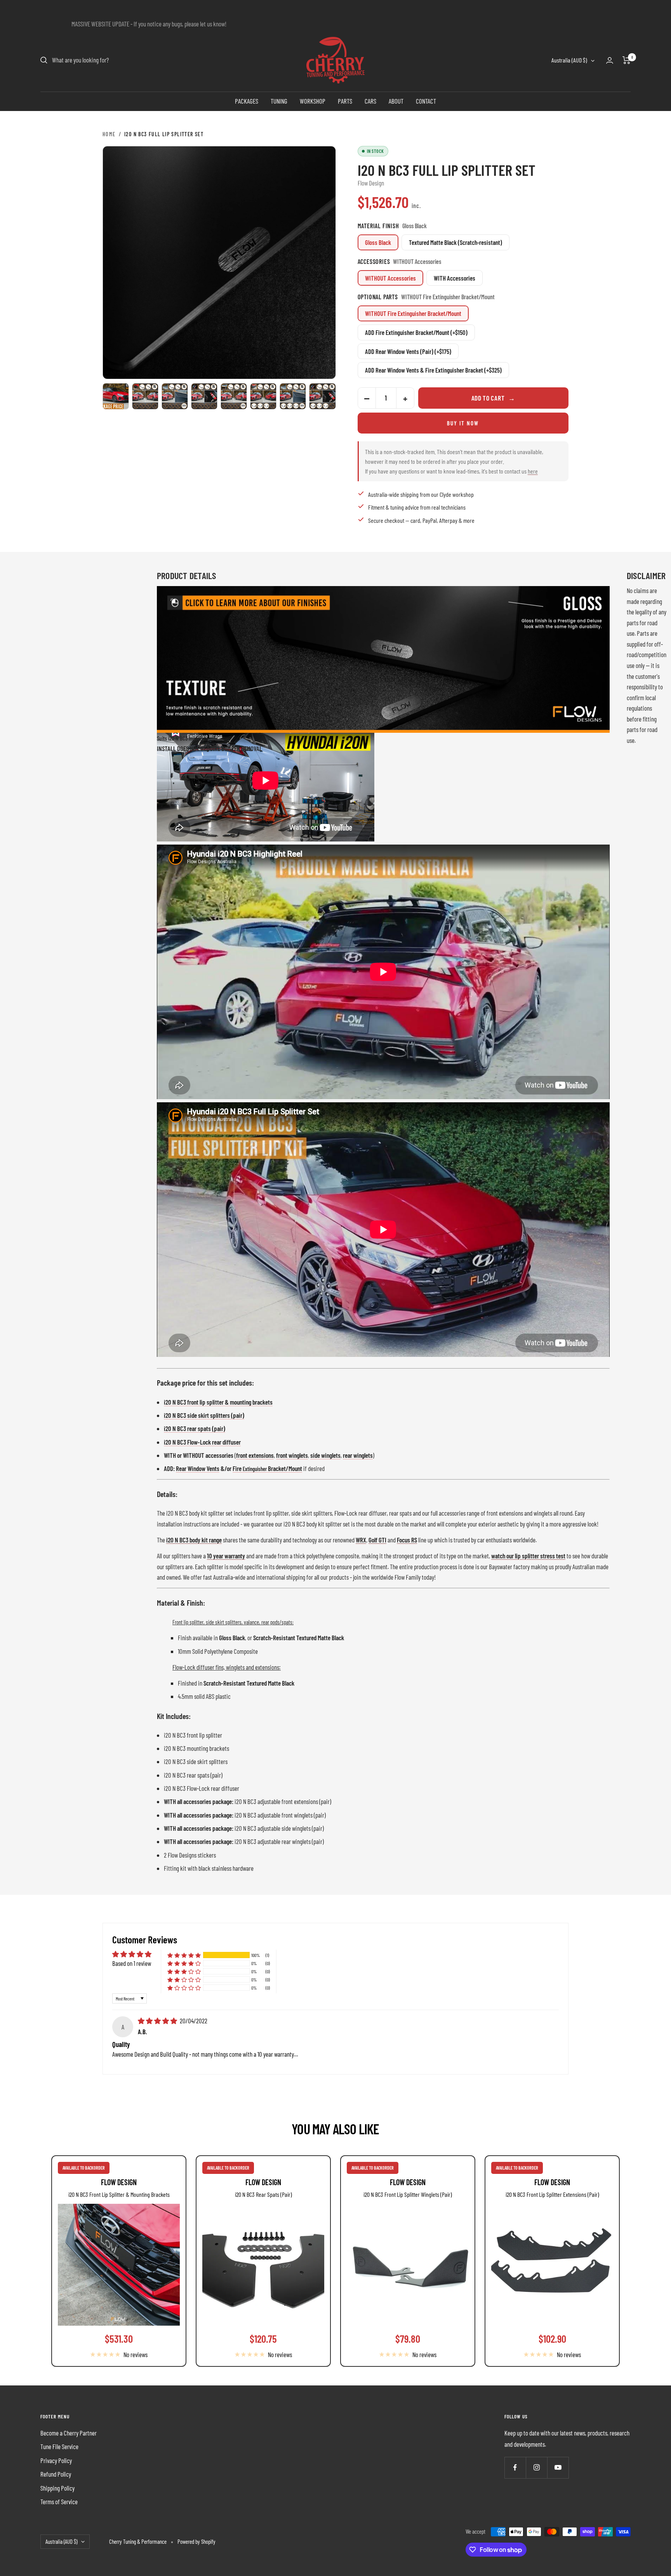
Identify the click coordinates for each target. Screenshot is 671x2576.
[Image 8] (322, 396)
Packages (247, 101)
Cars (370, 101)
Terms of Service (59, 2501)
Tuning (279, 101)
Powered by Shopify (196, 2541)
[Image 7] (293, 396)
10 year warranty (226, 1556)
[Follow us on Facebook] (515, 2468)
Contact (426, 101)
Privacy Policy (56, 2460)
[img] (158, 2021)
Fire (238, 1468)
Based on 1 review (132, 1963)
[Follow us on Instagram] (536, 2468)
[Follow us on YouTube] (558, 2468)
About (396, 101)
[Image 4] (204, 396)
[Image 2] (145, 396)
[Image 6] (263, 396)
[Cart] (627, 60)
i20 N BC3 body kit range (194, 1540)
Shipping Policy (57, 2488)
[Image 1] (116, 396)
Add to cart (493, 398)
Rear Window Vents (198, 1468)
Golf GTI (377, 1540)
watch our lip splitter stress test (528, 1556)
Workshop (313, 101)
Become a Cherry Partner (69, 2433)
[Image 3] (175, 396)
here (533, 471)
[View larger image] (219, 263)
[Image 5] (234, 396)
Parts (345, 101)
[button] (184, 1955)
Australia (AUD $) (569, 60)
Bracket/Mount (284, 1468)
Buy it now (463, 423)
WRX (361, 1540)
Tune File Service (59, 2446)
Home (109, 134)
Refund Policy (56, 2474)
